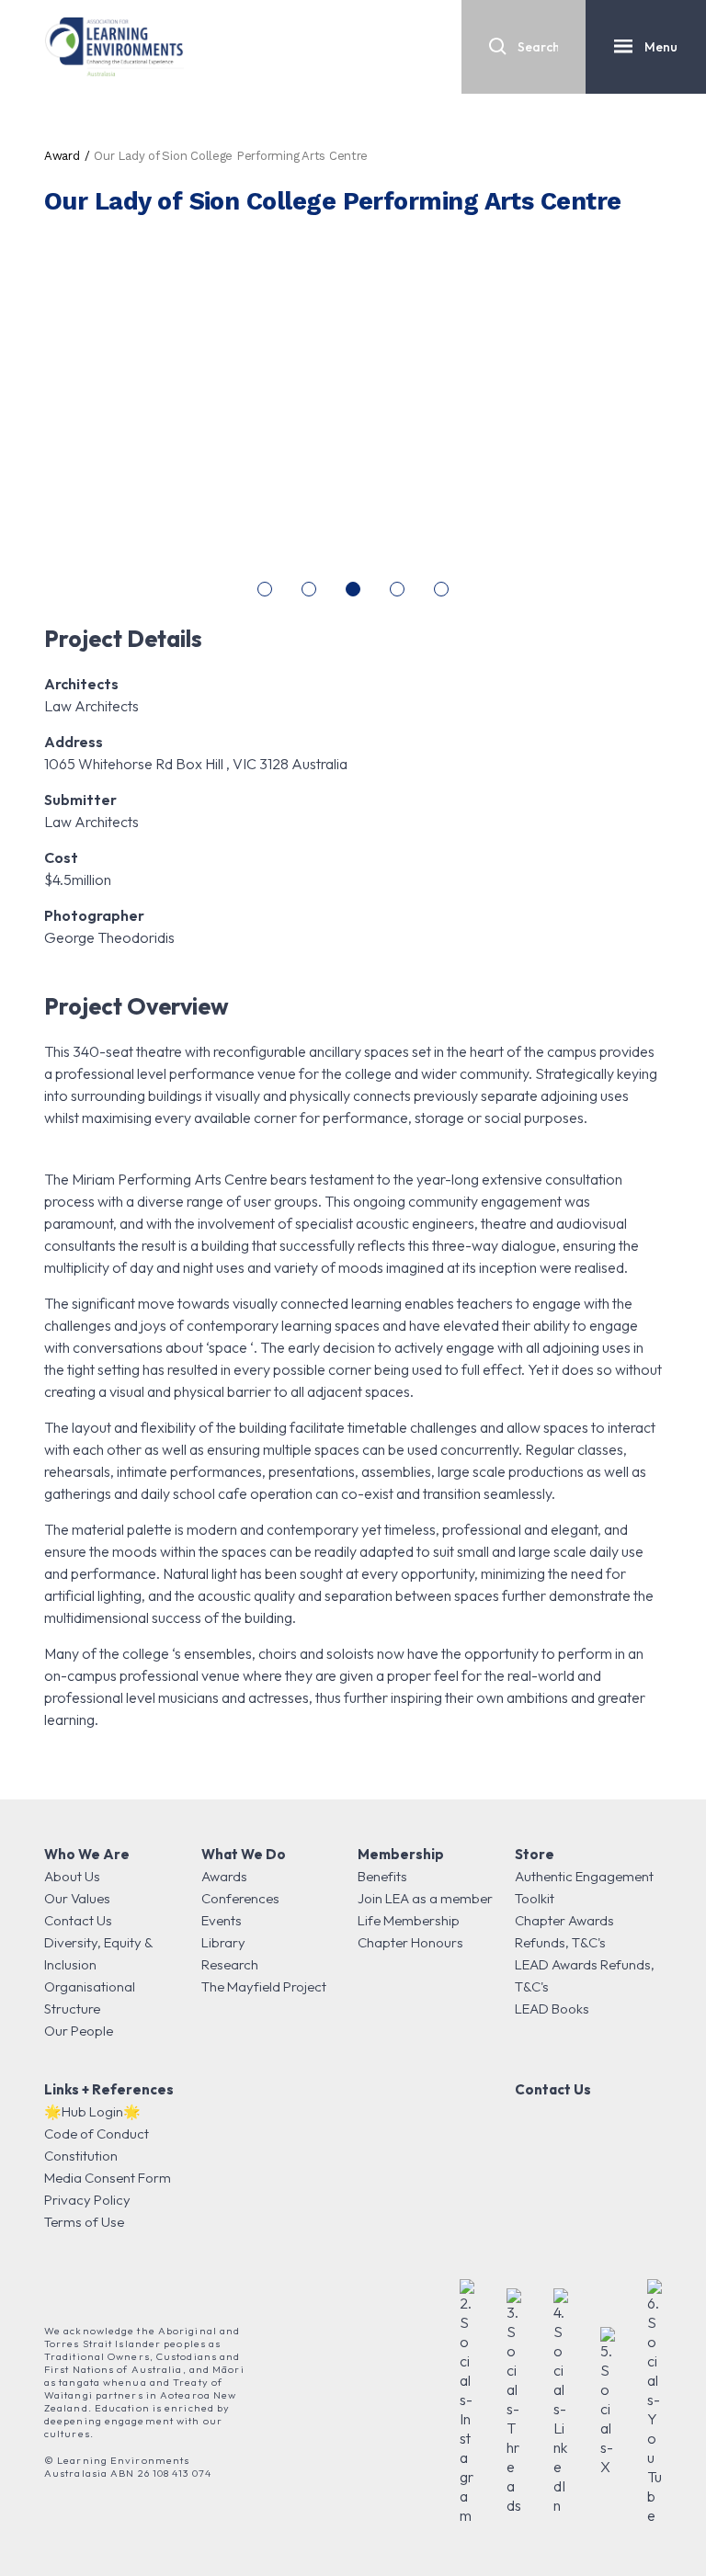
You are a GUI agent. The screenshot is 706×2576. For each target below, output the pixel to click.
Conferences (240, 1898)
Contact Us (78, 1920)
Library (223, 1942)
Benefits (382, 1876)
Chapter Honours (410, 1942)
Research (230, 1964)
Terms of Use (84, 2222)
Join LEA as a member (425, 1898)
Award (62, 156)
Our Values (77, 1898)
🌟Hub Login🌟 (92, 2111)
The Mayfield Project (264, 1986)
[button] (265, 589)
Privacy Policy (87, 2200)
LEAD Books (552, 2009)
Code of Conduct (97, 2133)
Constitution (81, 2156)
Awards (224, 1876)
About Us (72, 1876)
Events (222, 1920)
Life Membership (409, 1920)
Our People (79, 2031)
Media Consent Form (108, 2178)
